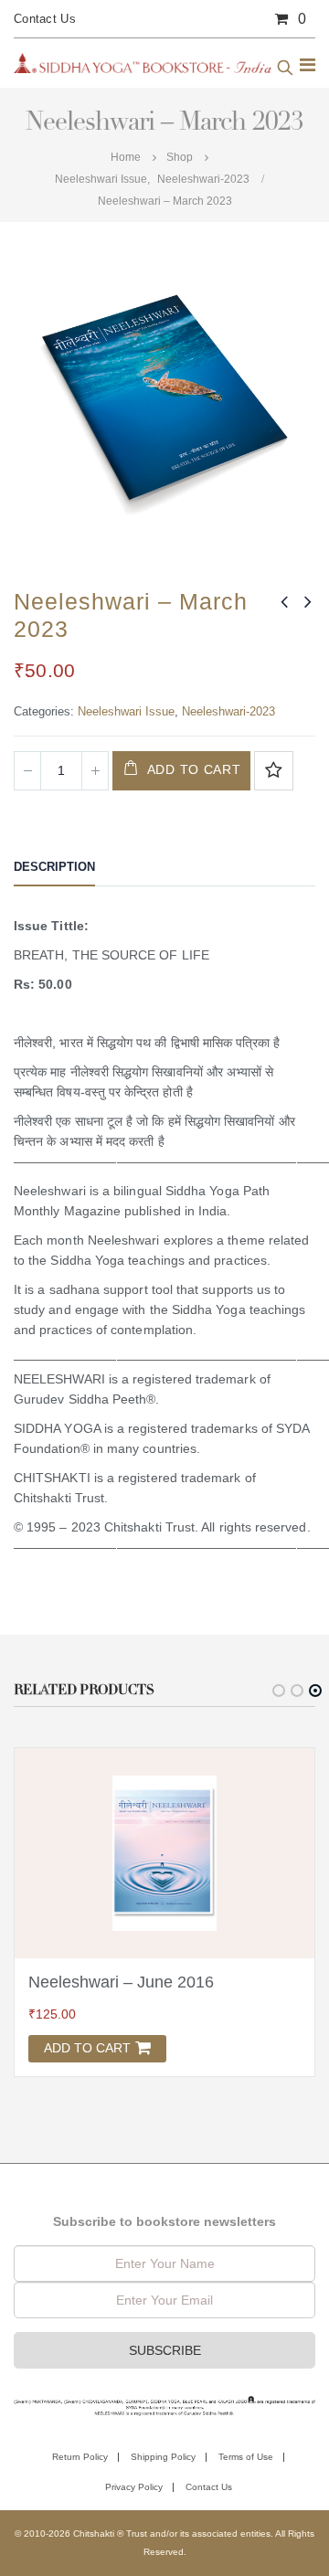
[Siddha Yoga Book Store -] (143, 63)
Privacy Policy (134, 2487)
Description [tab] (54, 867)
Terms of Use (246, 2457)
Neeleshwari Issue (126, 711)
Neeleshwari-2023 (228, 711)
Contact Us (45, 19)
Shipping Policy (163, 2457)
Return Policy (80, 2457)
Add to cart (194, 769)
